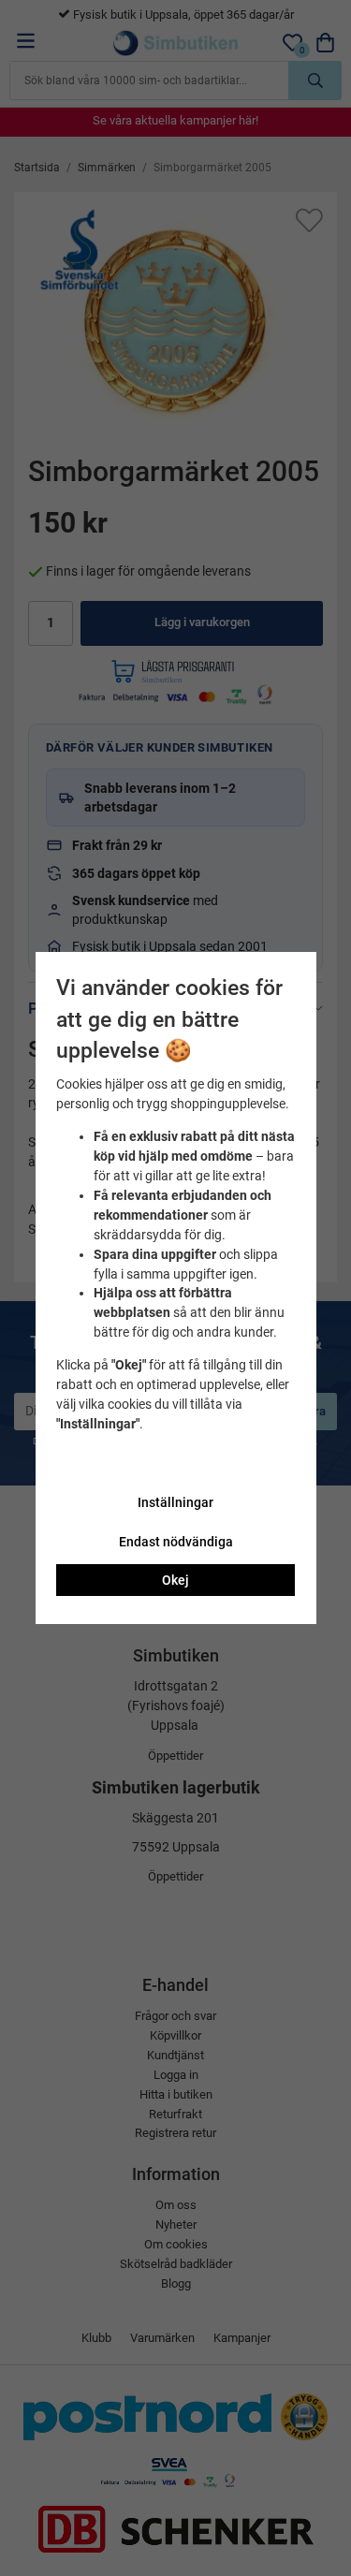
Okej (175, 1580)
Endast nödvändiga (176, 1542)
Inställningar (175, 1502)
